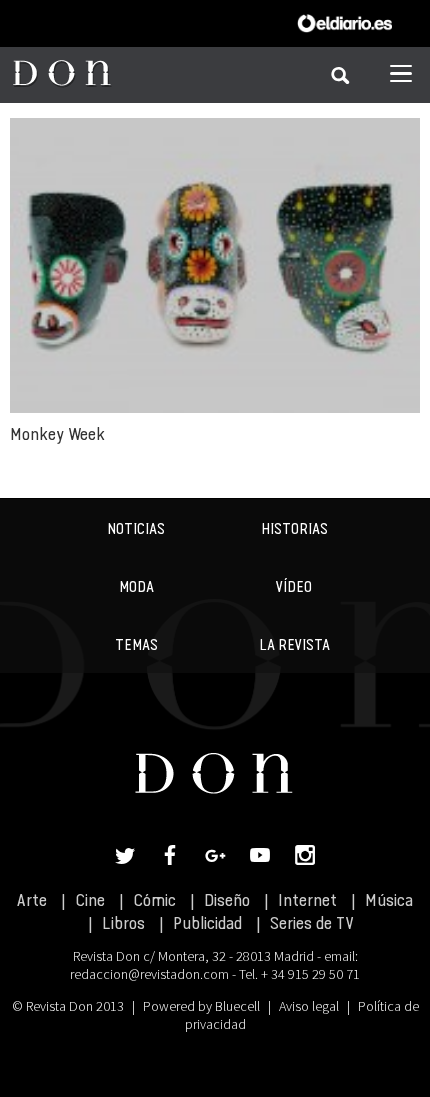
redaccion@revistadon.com (149, 974)
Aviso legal (309, 1006)
